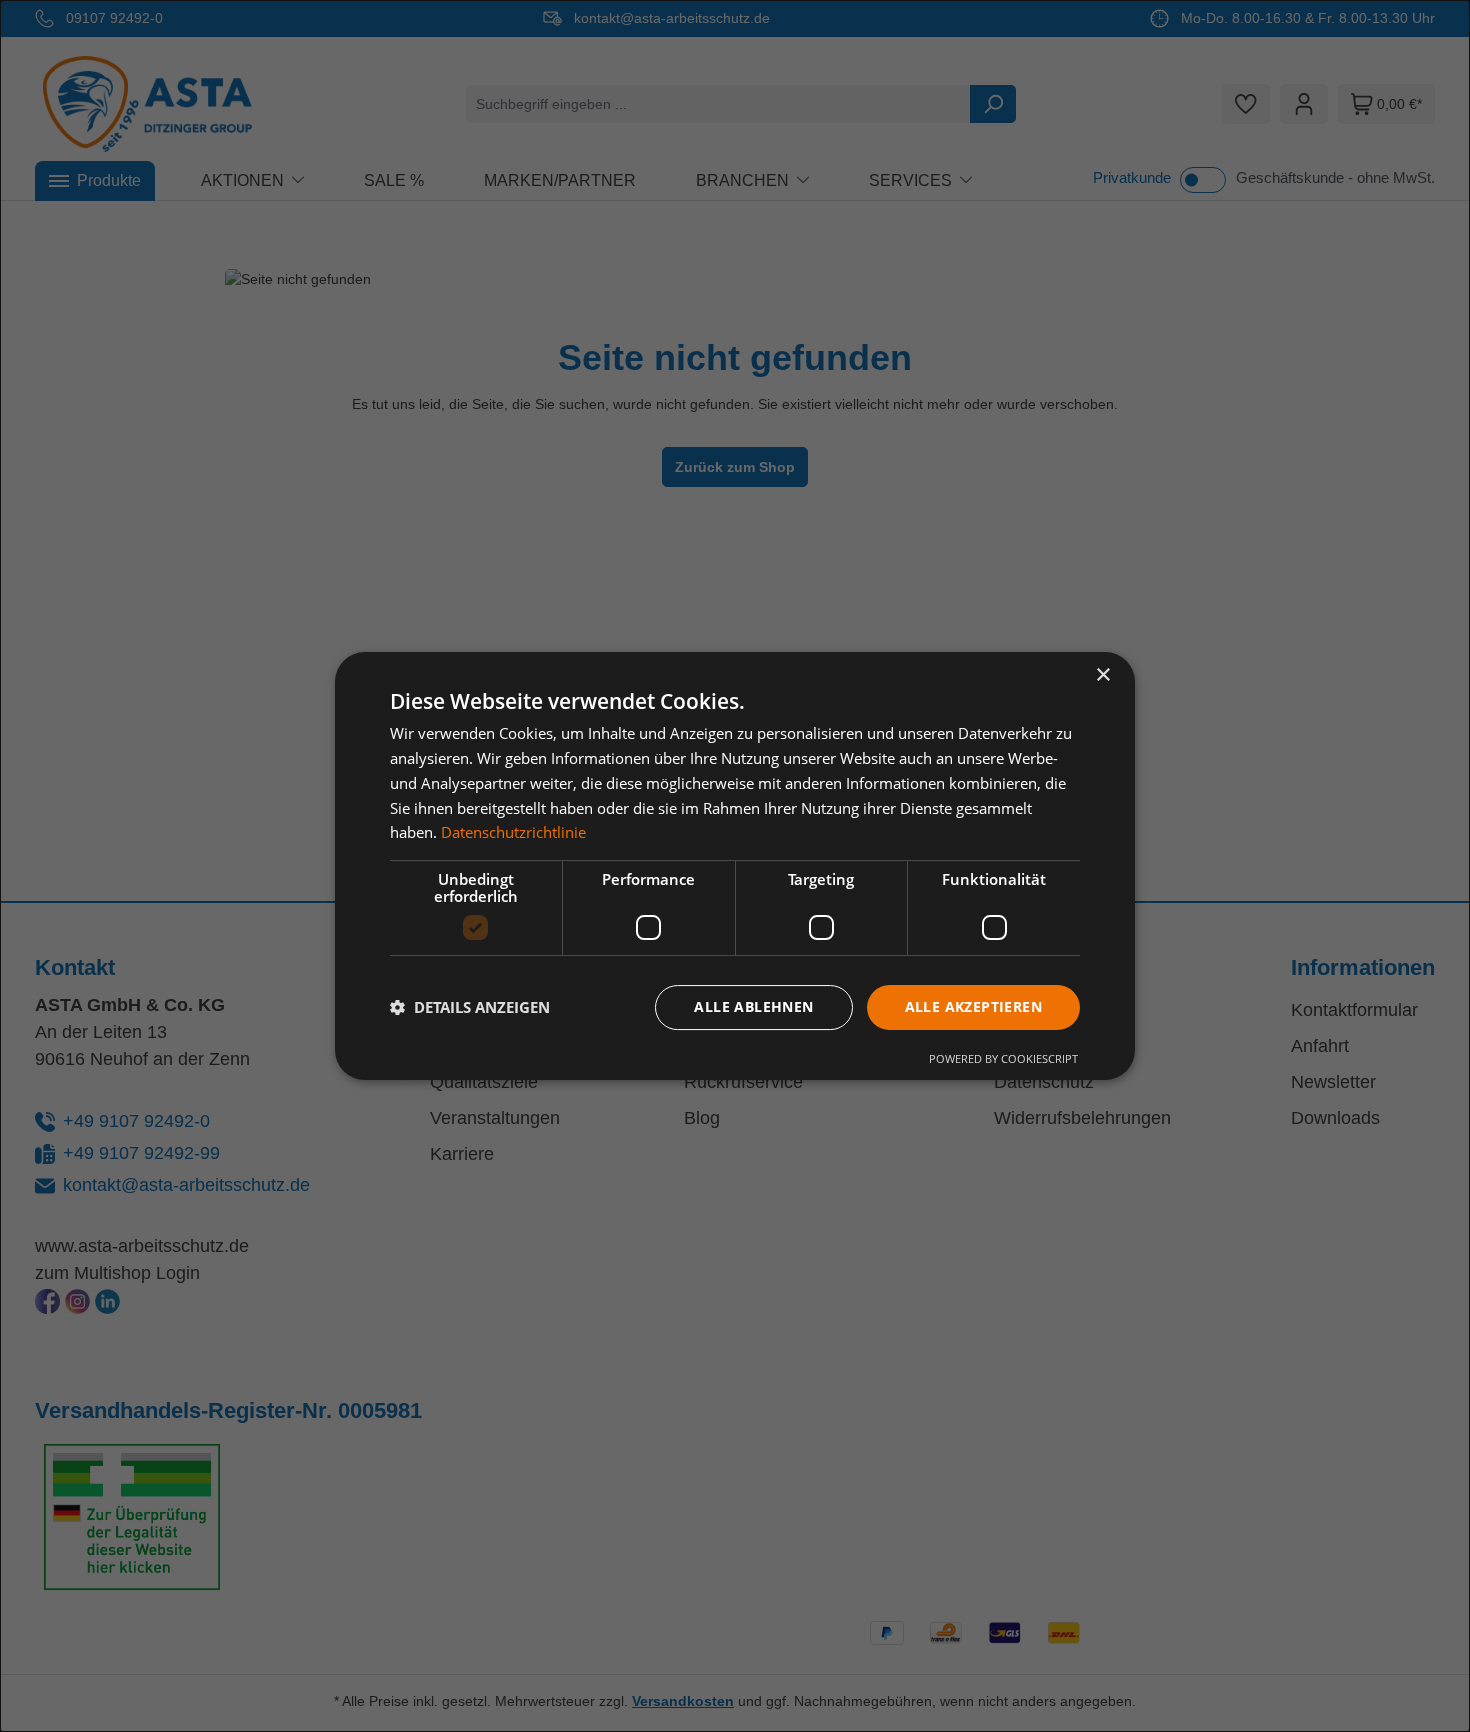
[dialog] (735, 866)
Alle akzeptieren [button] (973, 1006)
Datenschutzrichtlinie (513, 832)
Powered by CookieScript (1003, 1058)
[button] (470, 1008)
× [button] (1102, 675)
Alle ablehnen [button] (753, 1006)
